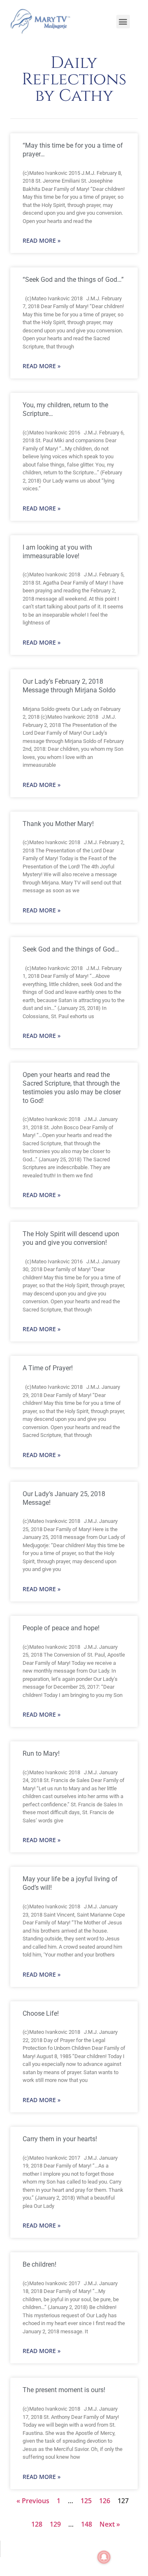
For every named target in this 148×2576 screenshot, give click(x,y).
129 (55, 2524)
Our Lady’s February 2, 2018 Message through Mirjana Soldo (69, 686)
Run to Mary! (41, 1753)
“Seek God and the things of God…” (73, 280)
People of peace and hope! (61, 1628)
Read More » (42, 240)
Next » (110, 2524)
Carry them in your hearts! (60, 2139)
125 (86, 2501)
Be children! (39, 2264)
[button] (123, 22)
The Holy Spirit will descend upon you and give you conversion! (71, 1238)
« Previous (33, 2501)
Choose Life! (41, 2013)
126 (105, 2501)
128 (37, 2524)
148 (87, 2524)
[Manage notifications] (104, 2557)
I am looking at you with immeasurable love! (57, 552)
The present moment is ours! (64, 2390)
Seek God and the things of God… (71, 949)
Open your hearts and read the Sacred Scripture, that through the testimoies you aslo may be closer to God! (72, 1087)
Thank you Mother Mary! (58, 824)
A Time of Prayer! (48, 1368)
